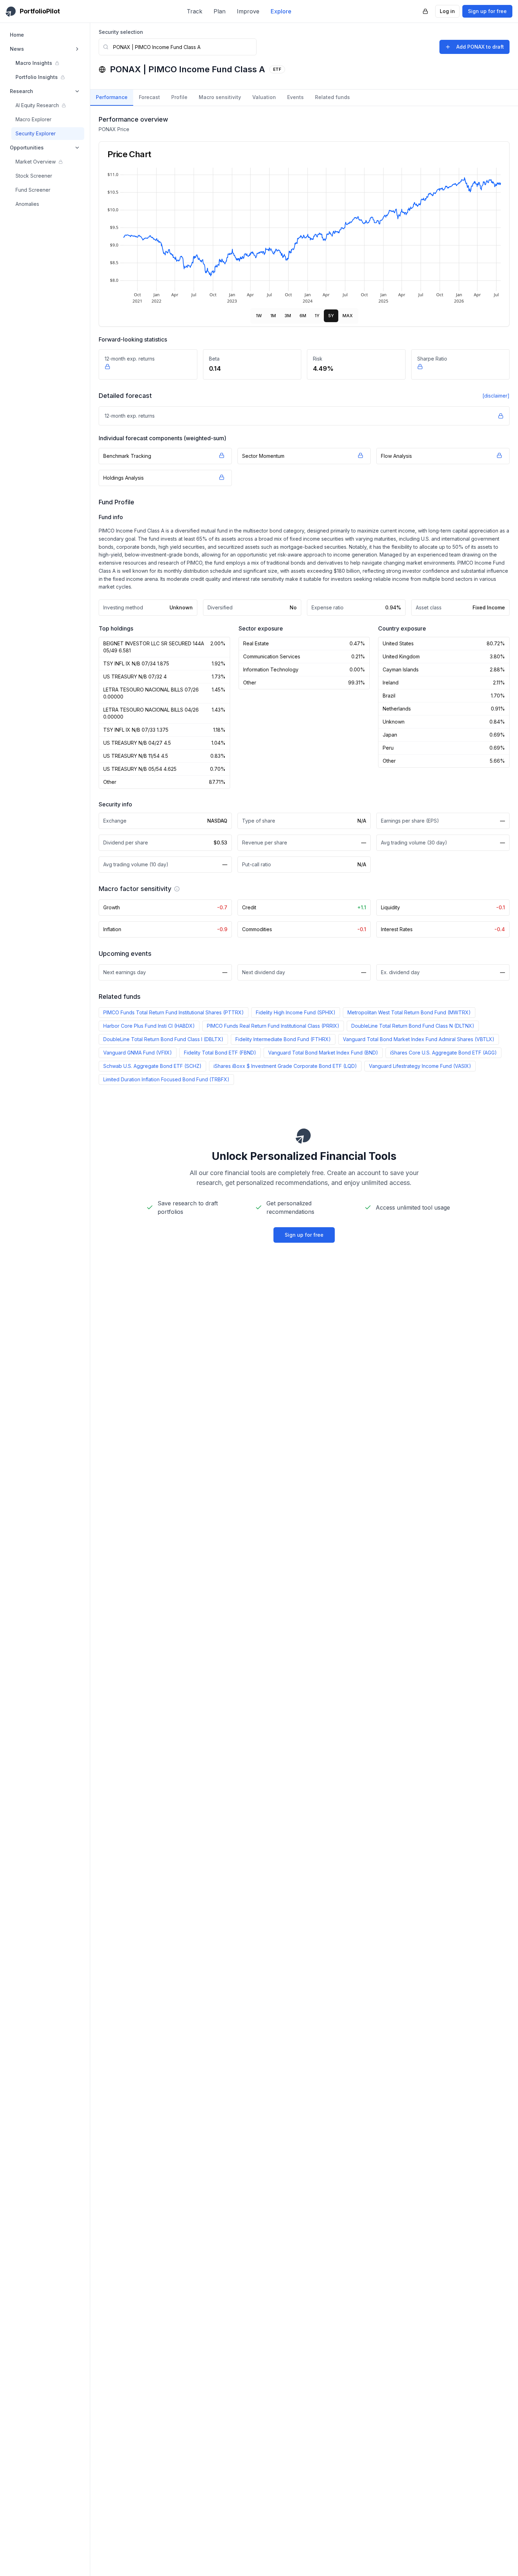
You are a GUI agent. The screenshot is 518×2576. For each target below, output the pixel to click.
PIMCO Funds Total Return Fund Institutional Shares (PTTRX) (174, 1012)
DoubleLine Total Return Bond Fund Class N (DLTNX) (413, 1026)
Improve (248, 11)
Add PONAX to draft (480, 47)
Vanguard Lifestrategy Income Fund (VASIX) (420, 1066)
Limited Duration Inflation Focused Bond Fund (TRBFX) (166, 1079)
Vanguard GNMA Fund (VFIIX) (138, 1053)
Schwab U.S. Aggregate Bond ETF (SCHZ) (152, 1066)
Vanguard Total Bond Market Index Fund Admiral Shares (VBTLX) (419, 1039)
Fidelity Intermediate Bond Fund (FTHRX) (283, 1039)
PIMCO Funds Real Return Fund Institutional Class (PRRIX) (273, 1026)
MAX (348, 316)
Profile (179, 97)
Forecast (149, 97)
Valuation (264, 97)
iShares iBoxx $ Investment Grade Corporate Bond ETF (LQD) (285, 1066)
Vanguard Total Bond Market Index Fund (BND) (323, 1053)
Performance (112, 97)
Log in (447, 11)
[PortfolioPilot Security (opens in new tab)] (425, 11)
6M (303, 316)
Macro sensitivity (220, 97)
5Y (331, 316)
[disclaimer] (496, 396)
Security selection (121, 32)
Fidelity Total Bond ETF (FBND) (220, 1053)
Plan (220, 11)
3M (288, 316)
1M (273, 316)
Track (195, 11)
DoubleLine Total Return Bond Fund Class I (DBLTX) (163, 1039)
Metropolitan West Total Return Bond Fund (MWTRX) (409, 1012)
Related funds (332, 97)
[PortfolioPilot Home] (304, 1136)
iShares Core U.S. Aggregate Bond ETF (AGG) (443, 1053)
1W (259, 316)
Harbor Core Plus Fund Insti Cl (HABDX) (149, 1026)
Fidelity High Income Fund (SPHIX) (296, 1012)
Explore (281, 11)
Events (295, 97)
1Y (317, 316)
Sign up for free (487, 11)
